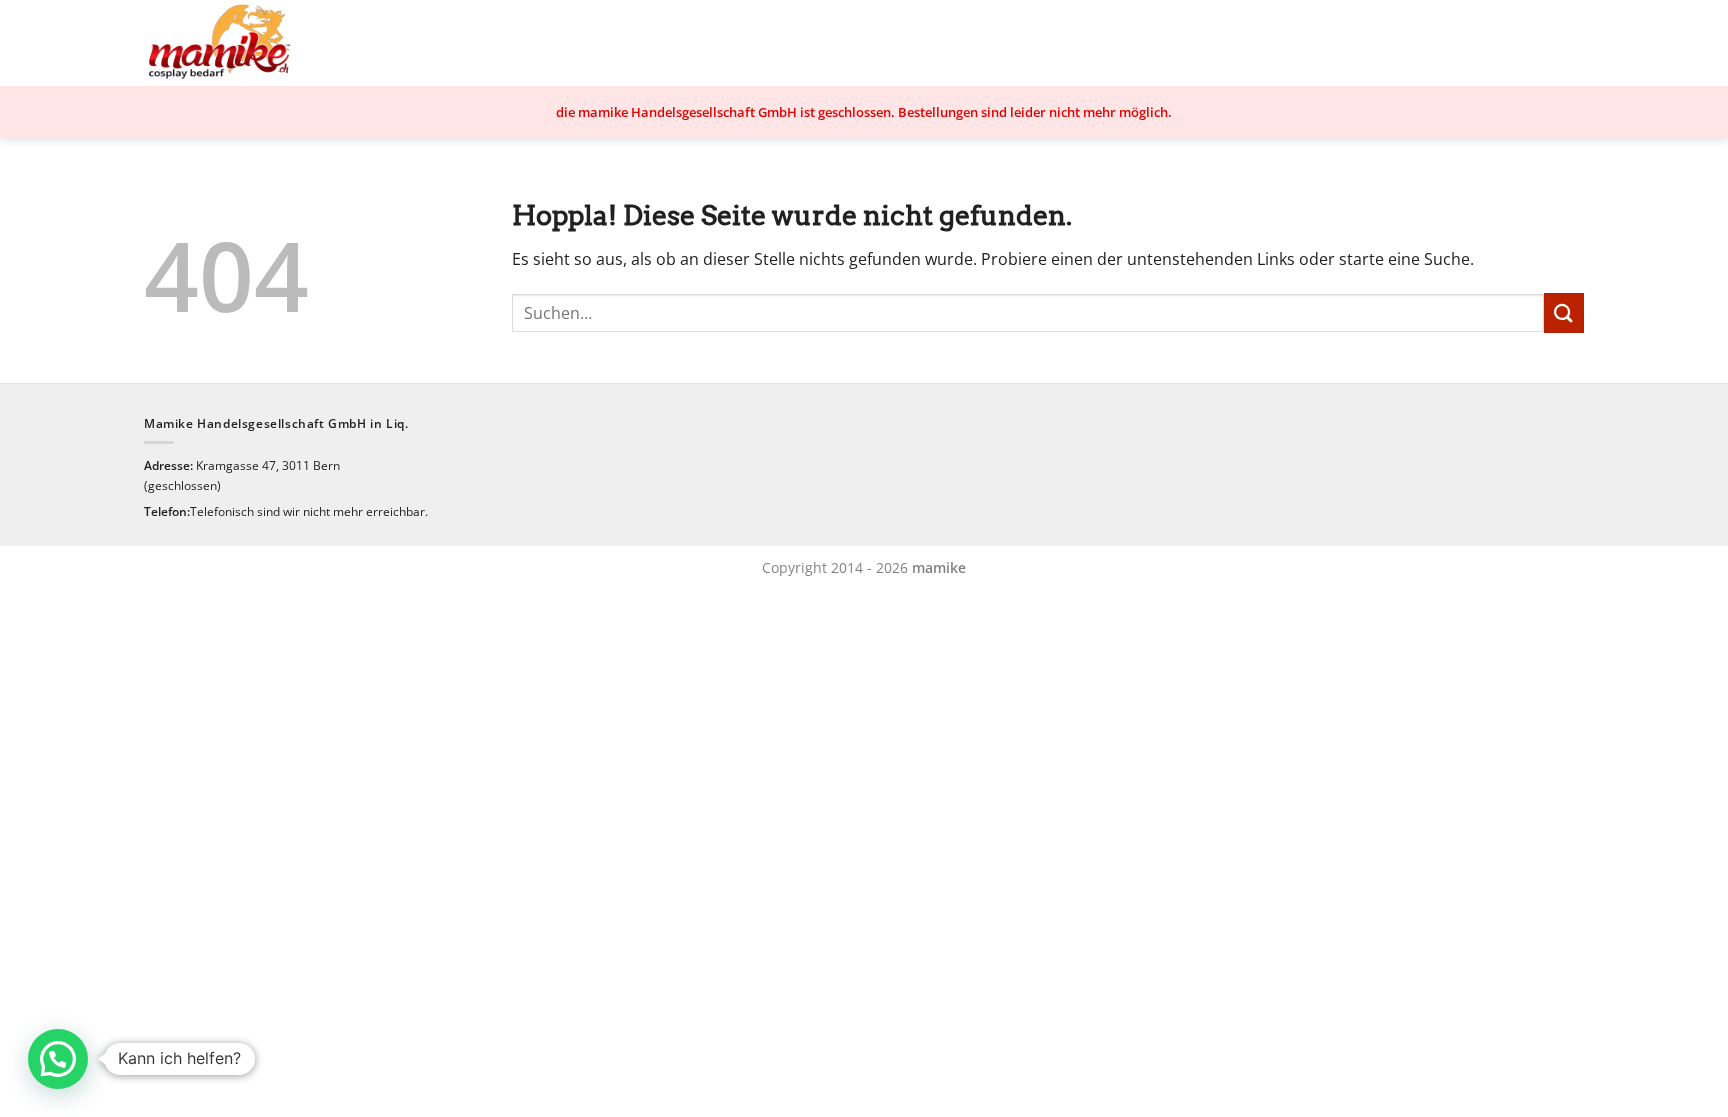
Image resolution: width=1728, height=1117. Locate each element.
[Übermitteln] (1564, 312)
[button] (58, 1059)
